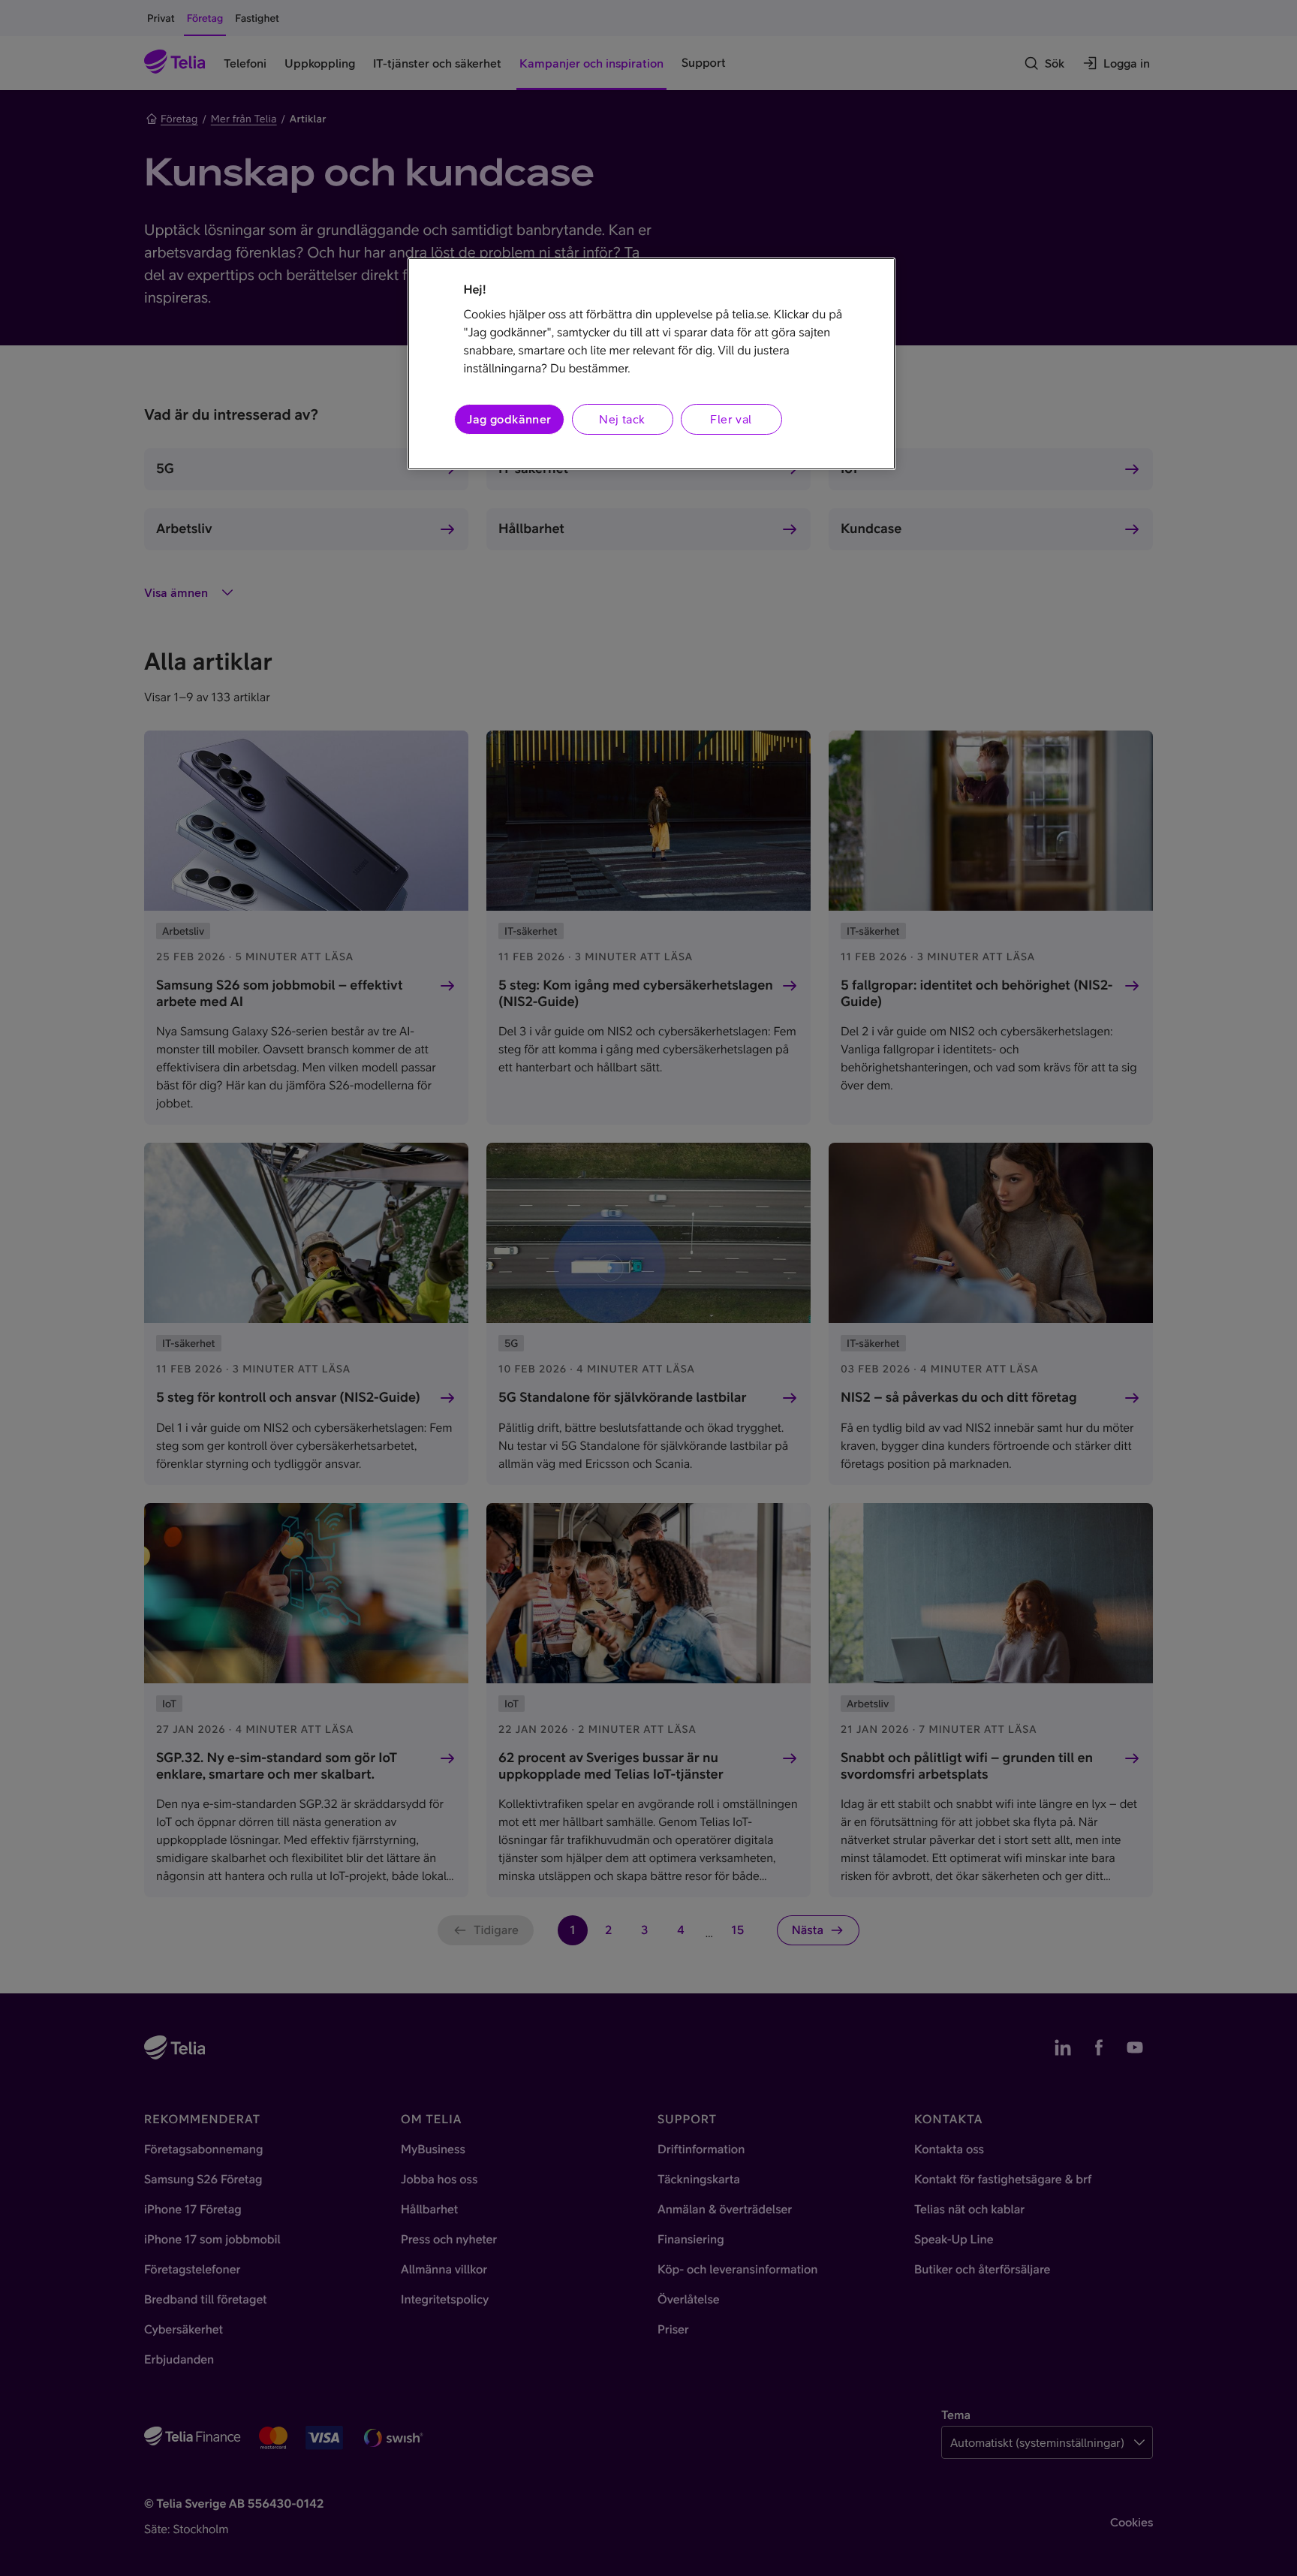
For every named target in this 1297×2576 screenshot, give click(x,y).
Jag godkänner (509, 419)
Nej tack (622, 419)
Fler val (731, 419)
